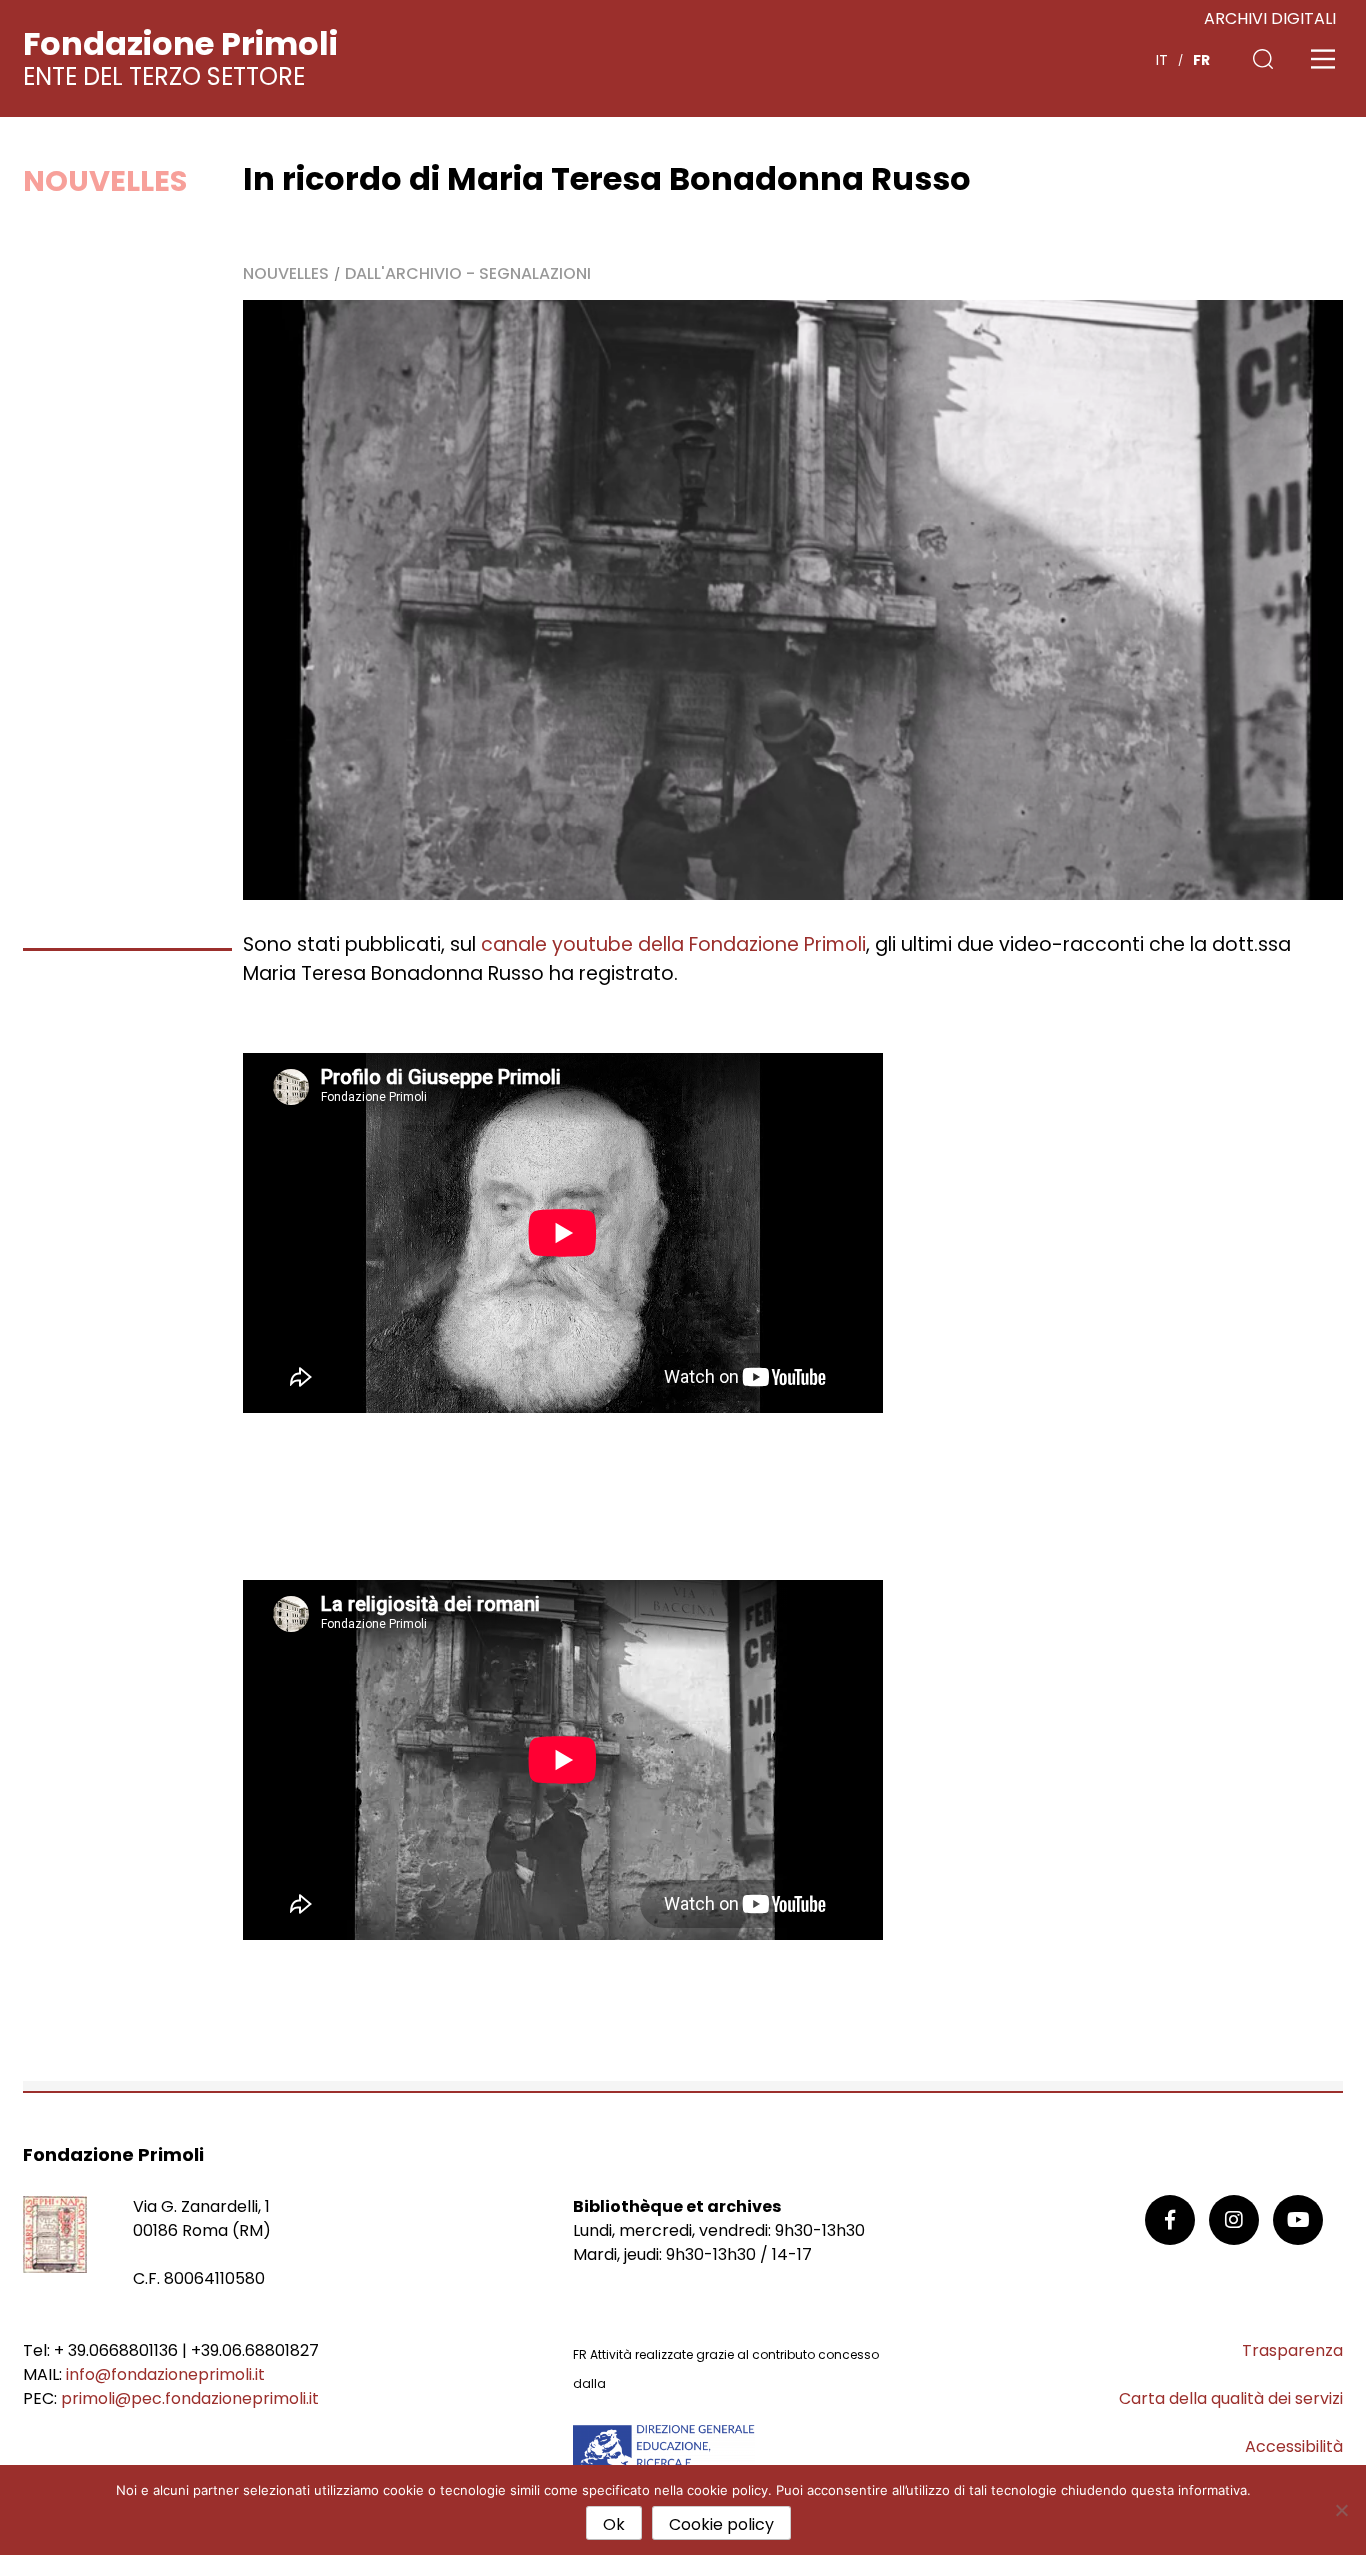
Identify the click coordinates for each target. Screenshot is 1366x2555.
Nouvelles (105, 181)
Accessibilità (1294, 2446)
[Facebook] (1170, 2220)
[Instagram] (1234, 2220)
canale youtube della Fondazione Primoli (673, 944)
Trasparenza (1292, 2350)
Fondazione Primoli (180, 43)
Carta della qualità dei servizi (1231, 2398)
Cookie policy (721, 2524)
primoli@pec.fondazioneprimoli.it (190, 2398)
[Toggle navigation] (1323, 59)
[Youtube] (1298, 2220)
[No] (1341, 2510)
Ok (614, 2524)
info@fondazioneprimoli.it (165, 2374)
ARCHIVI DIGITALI (1270, 18)
